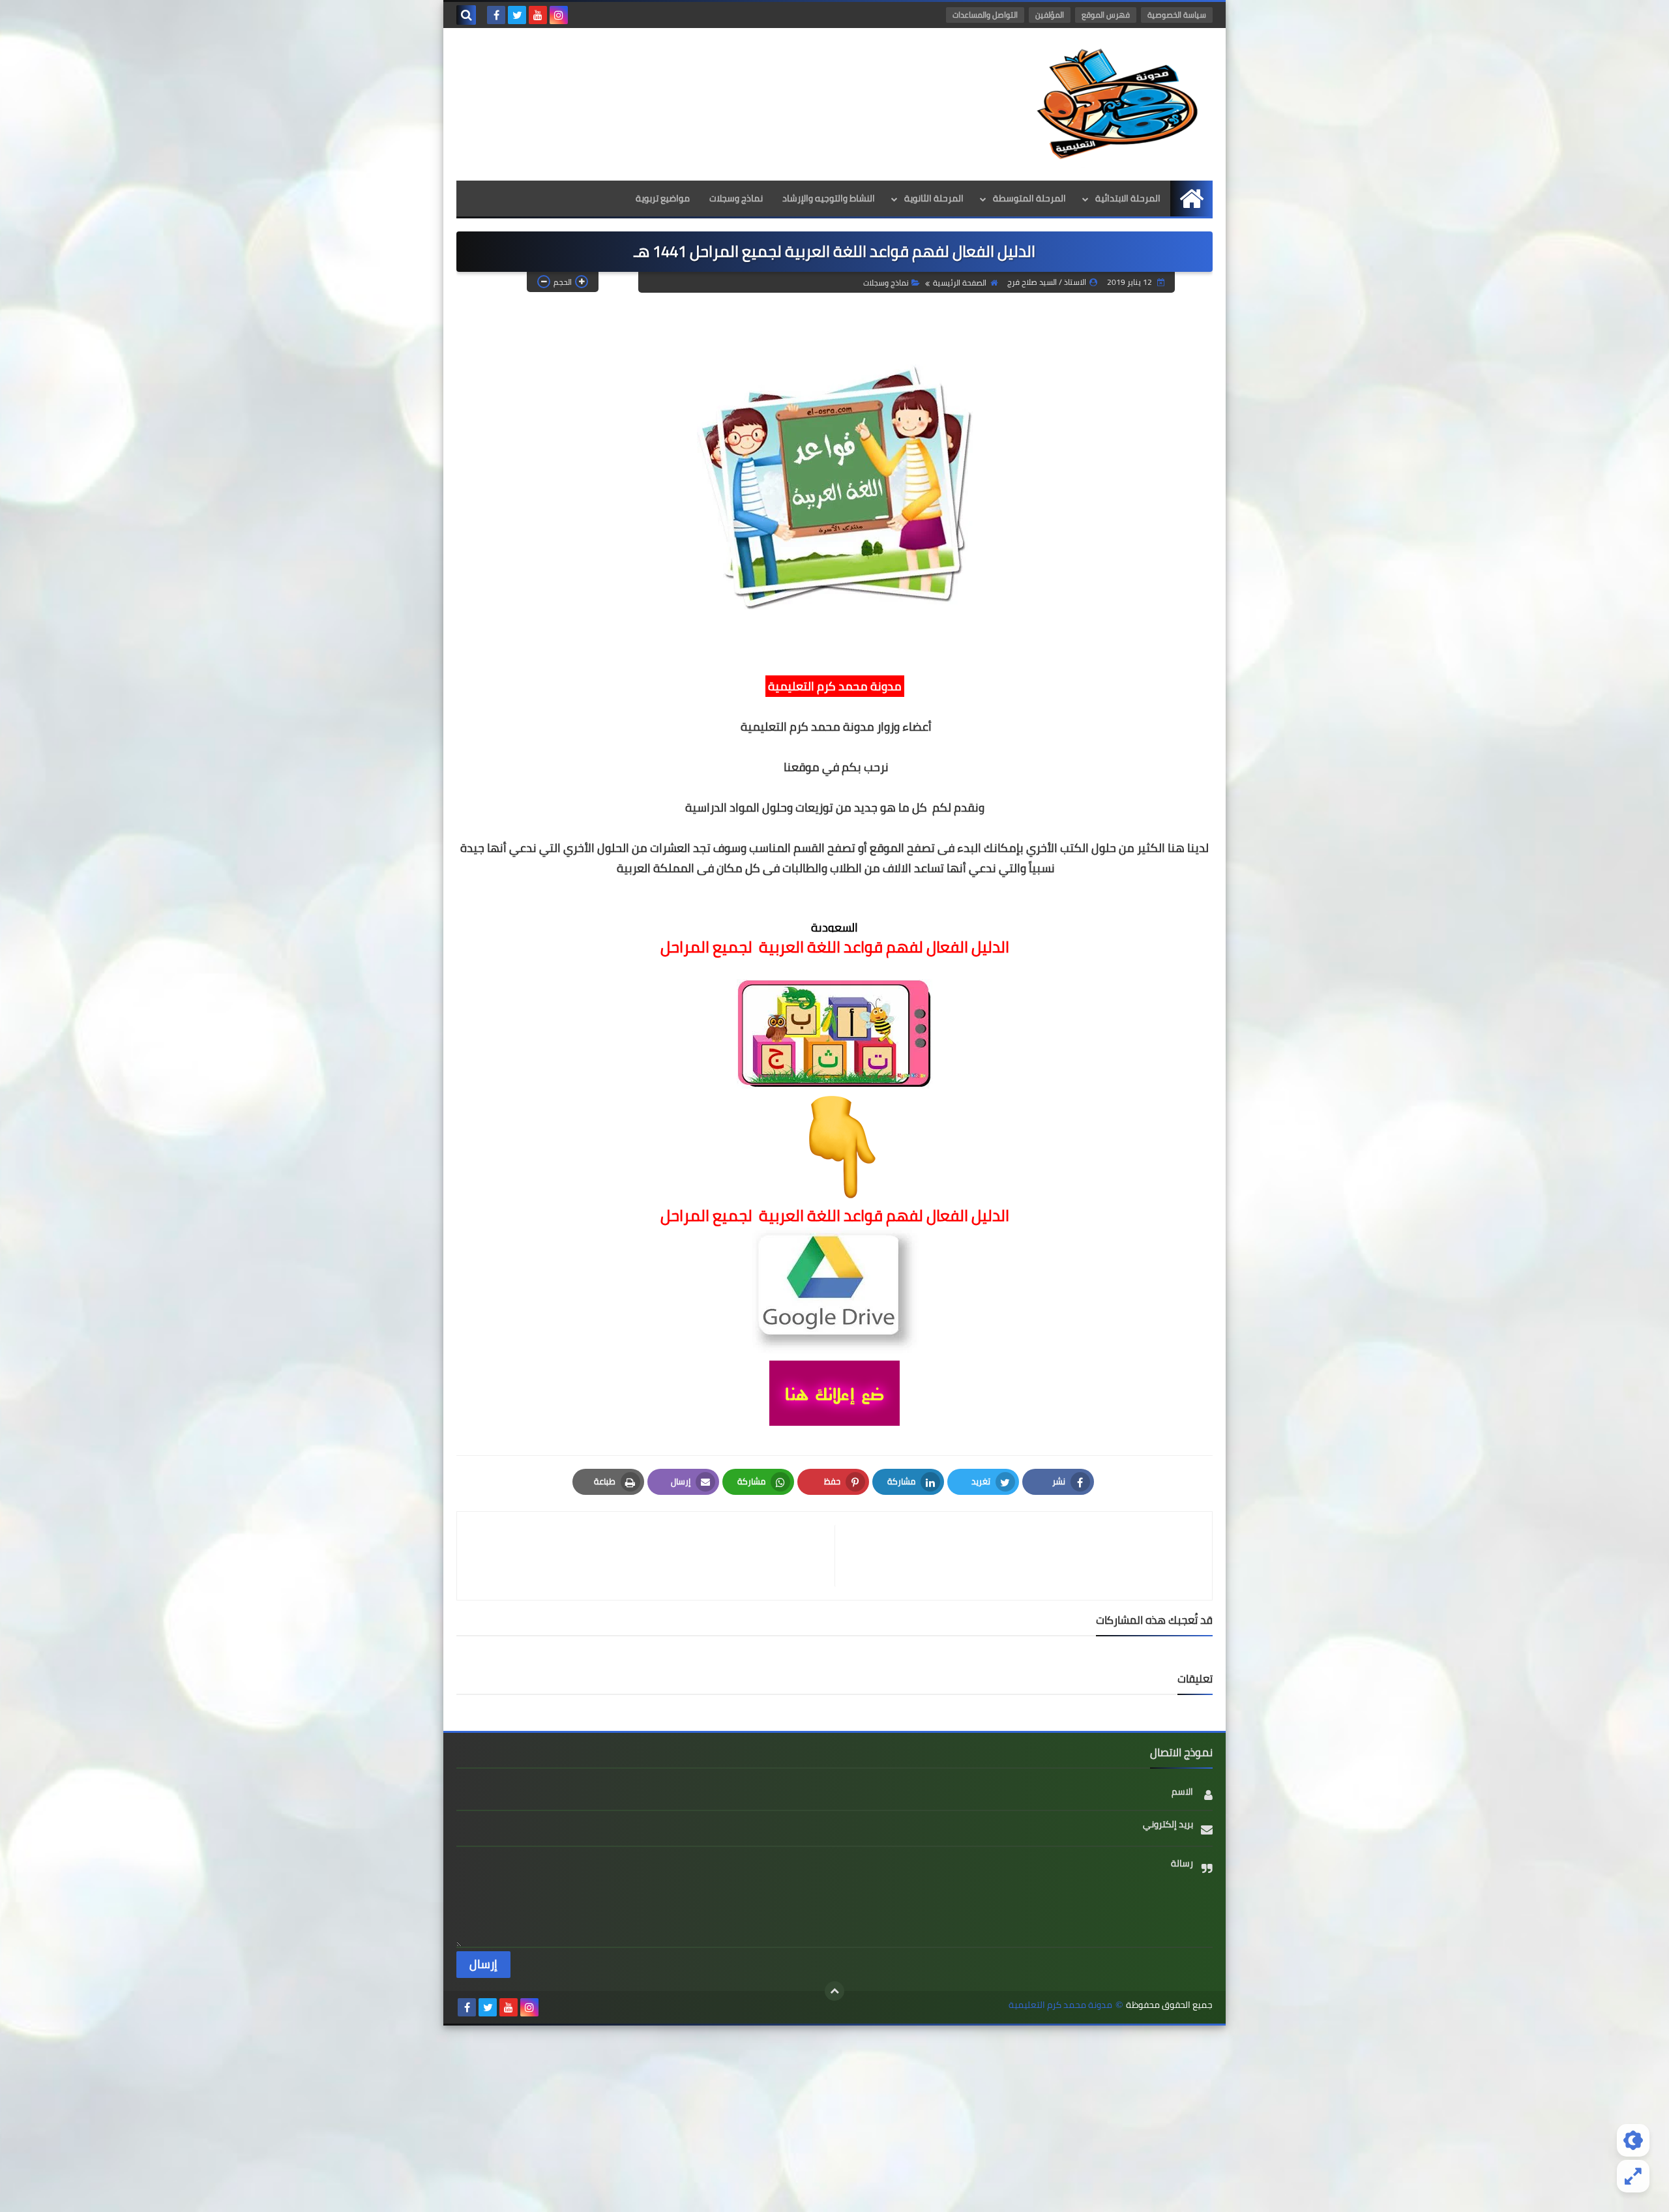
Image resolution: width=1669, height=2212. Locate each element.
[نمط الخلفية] (1633, 2176)
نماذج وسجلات (736, 198)
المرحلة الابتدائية (1128, 198)
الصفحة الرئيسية (960, 283)
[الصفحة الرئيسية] (1191, 199)
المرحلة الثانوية (934, 198)
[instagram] (559, 15)
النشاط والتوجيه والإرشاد (829, 198)
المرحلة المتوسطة (1029, 198)
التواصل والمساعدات (985, 15)
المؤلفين (1050, 15)
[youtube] (538, 15)
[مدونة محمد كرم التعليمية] (1118, 104)
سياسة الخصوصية (1177, 15)
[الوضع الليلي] (1633, 2140)
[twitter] (517, 15)
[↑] (834, 1991)
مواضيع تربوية (663, 198)
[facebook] (496, 15)
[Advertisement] (834, 2117)
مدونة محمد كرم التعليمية (1060, 2005)
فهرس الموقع (1106, 15)
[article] (652, 1556)
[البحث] (466, 15)
